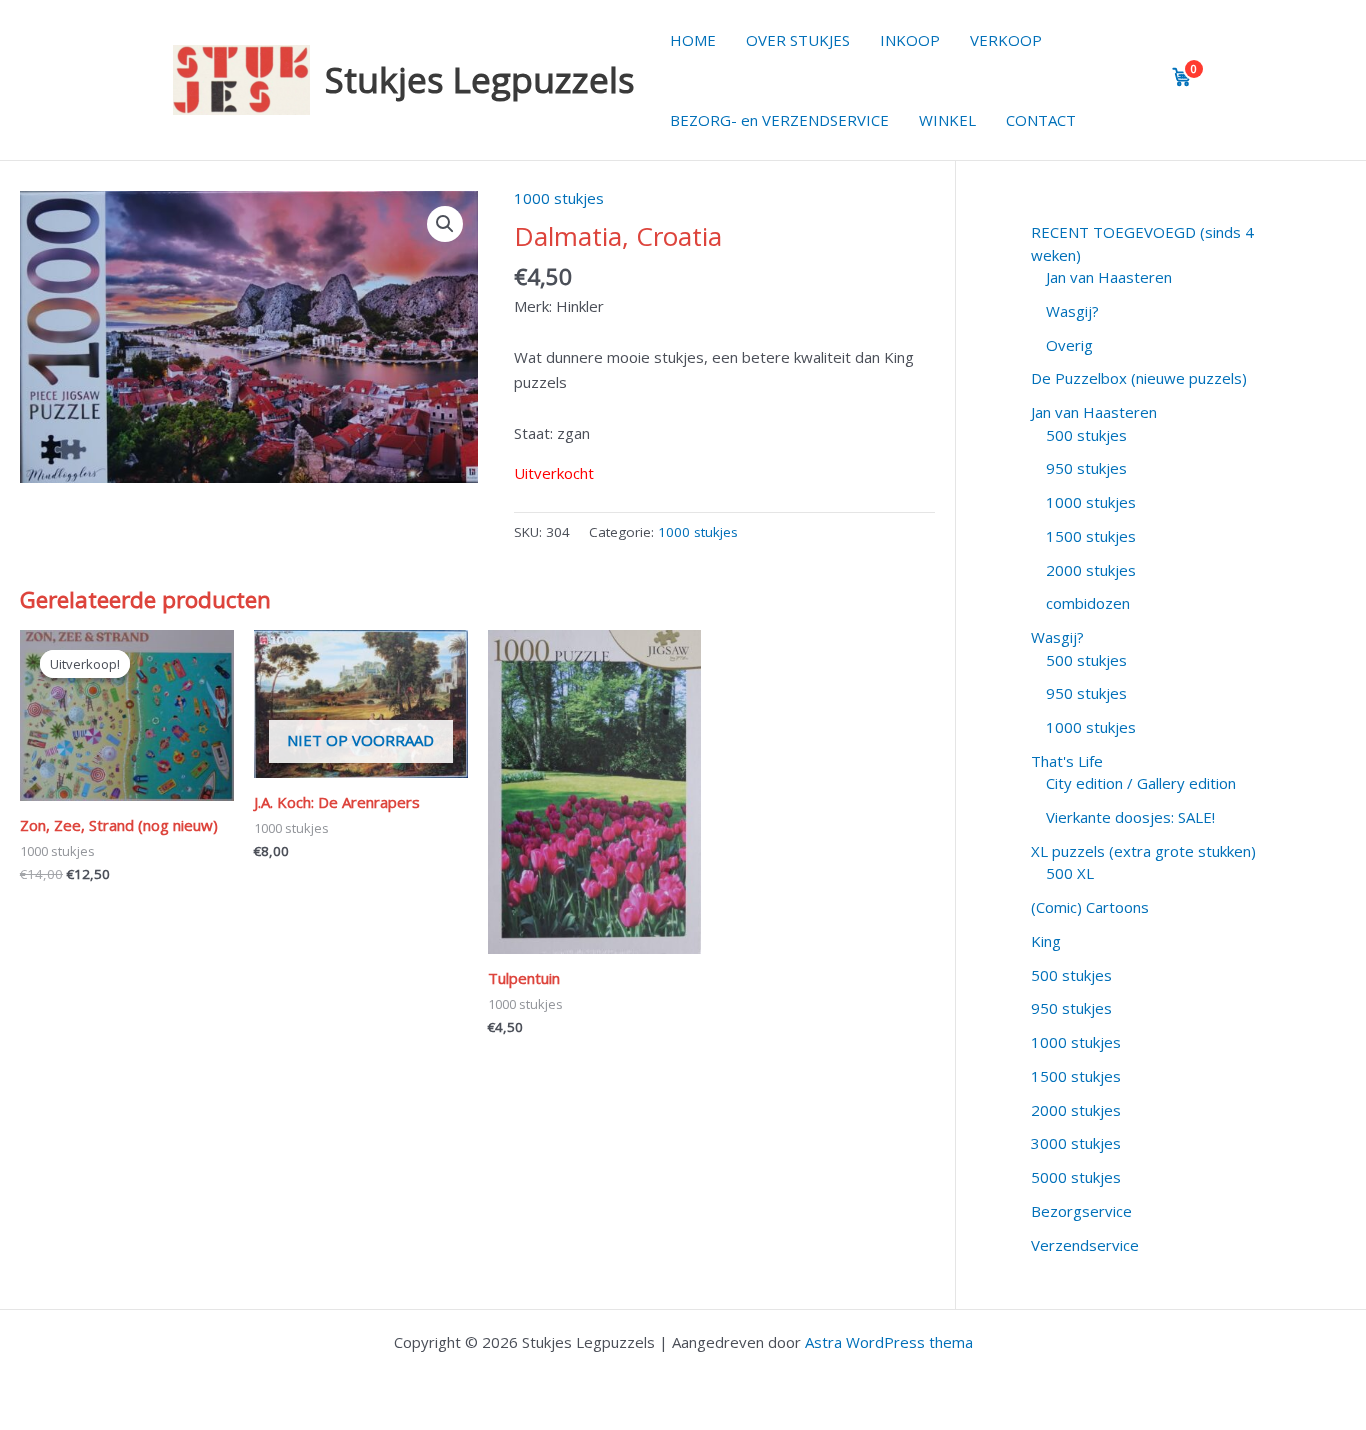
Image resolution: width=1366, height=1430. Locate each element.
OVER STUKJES (798, 40)
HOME (693, 40)
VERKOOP (1006, 40)
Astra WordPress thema (889, 1342)
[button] (445, 224)
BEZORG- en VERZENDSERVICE (779, 120)
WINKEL (947, 120)
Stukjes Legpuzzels (480, 79)
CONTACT (1041, 120)
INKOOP (910, 40)
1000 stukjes (559, 198)
